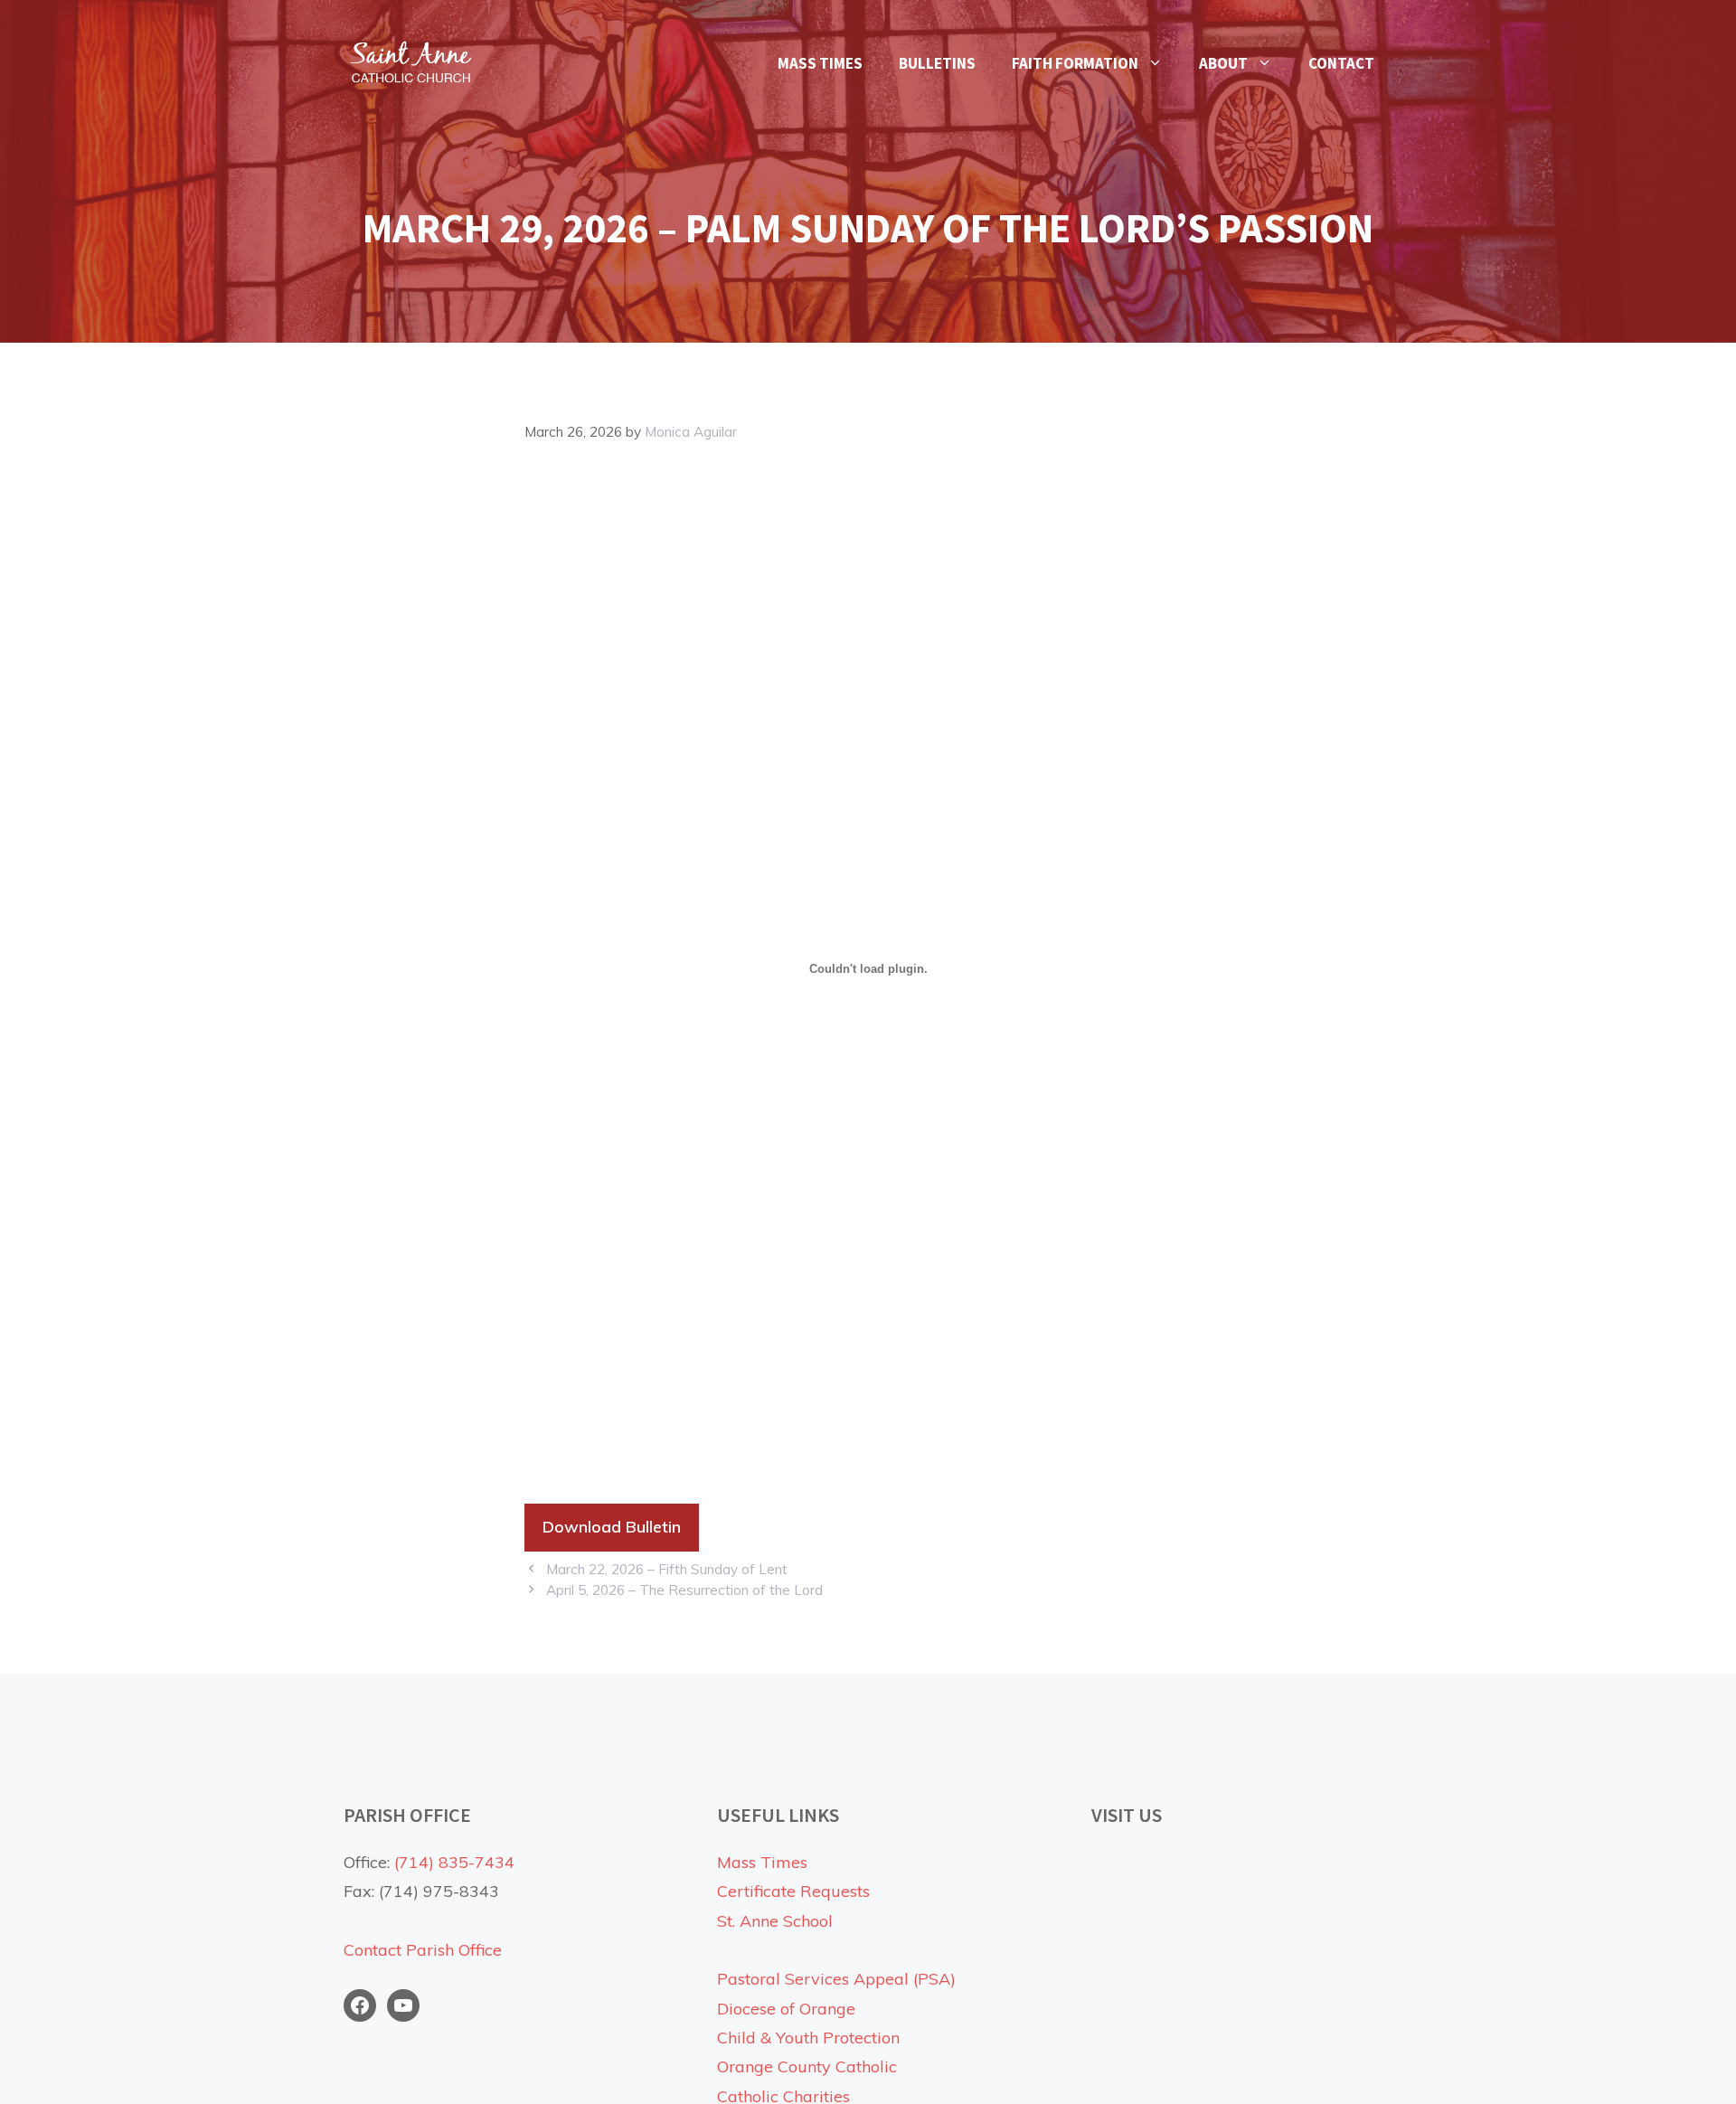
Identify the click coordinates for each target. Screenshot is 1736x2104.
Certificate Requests (793, 1891)
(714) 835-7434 (454, 1862)
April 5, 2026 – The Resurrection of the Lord (684, 1590)
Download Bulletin (612, 1527)
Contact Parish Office (423, 1950)
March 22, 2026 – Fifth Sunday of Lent (667, 1569)
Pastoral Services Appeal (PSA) (836, 1979)
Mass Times (820, 63)
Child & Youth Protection (808, 2038)
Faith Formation (1075, 63)
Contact (1341, 63)
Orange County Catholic (807, 2066)
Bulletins (937, 63)
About (1223, 63)
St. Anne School (775, 1921)
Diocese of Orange (786, 2009)
